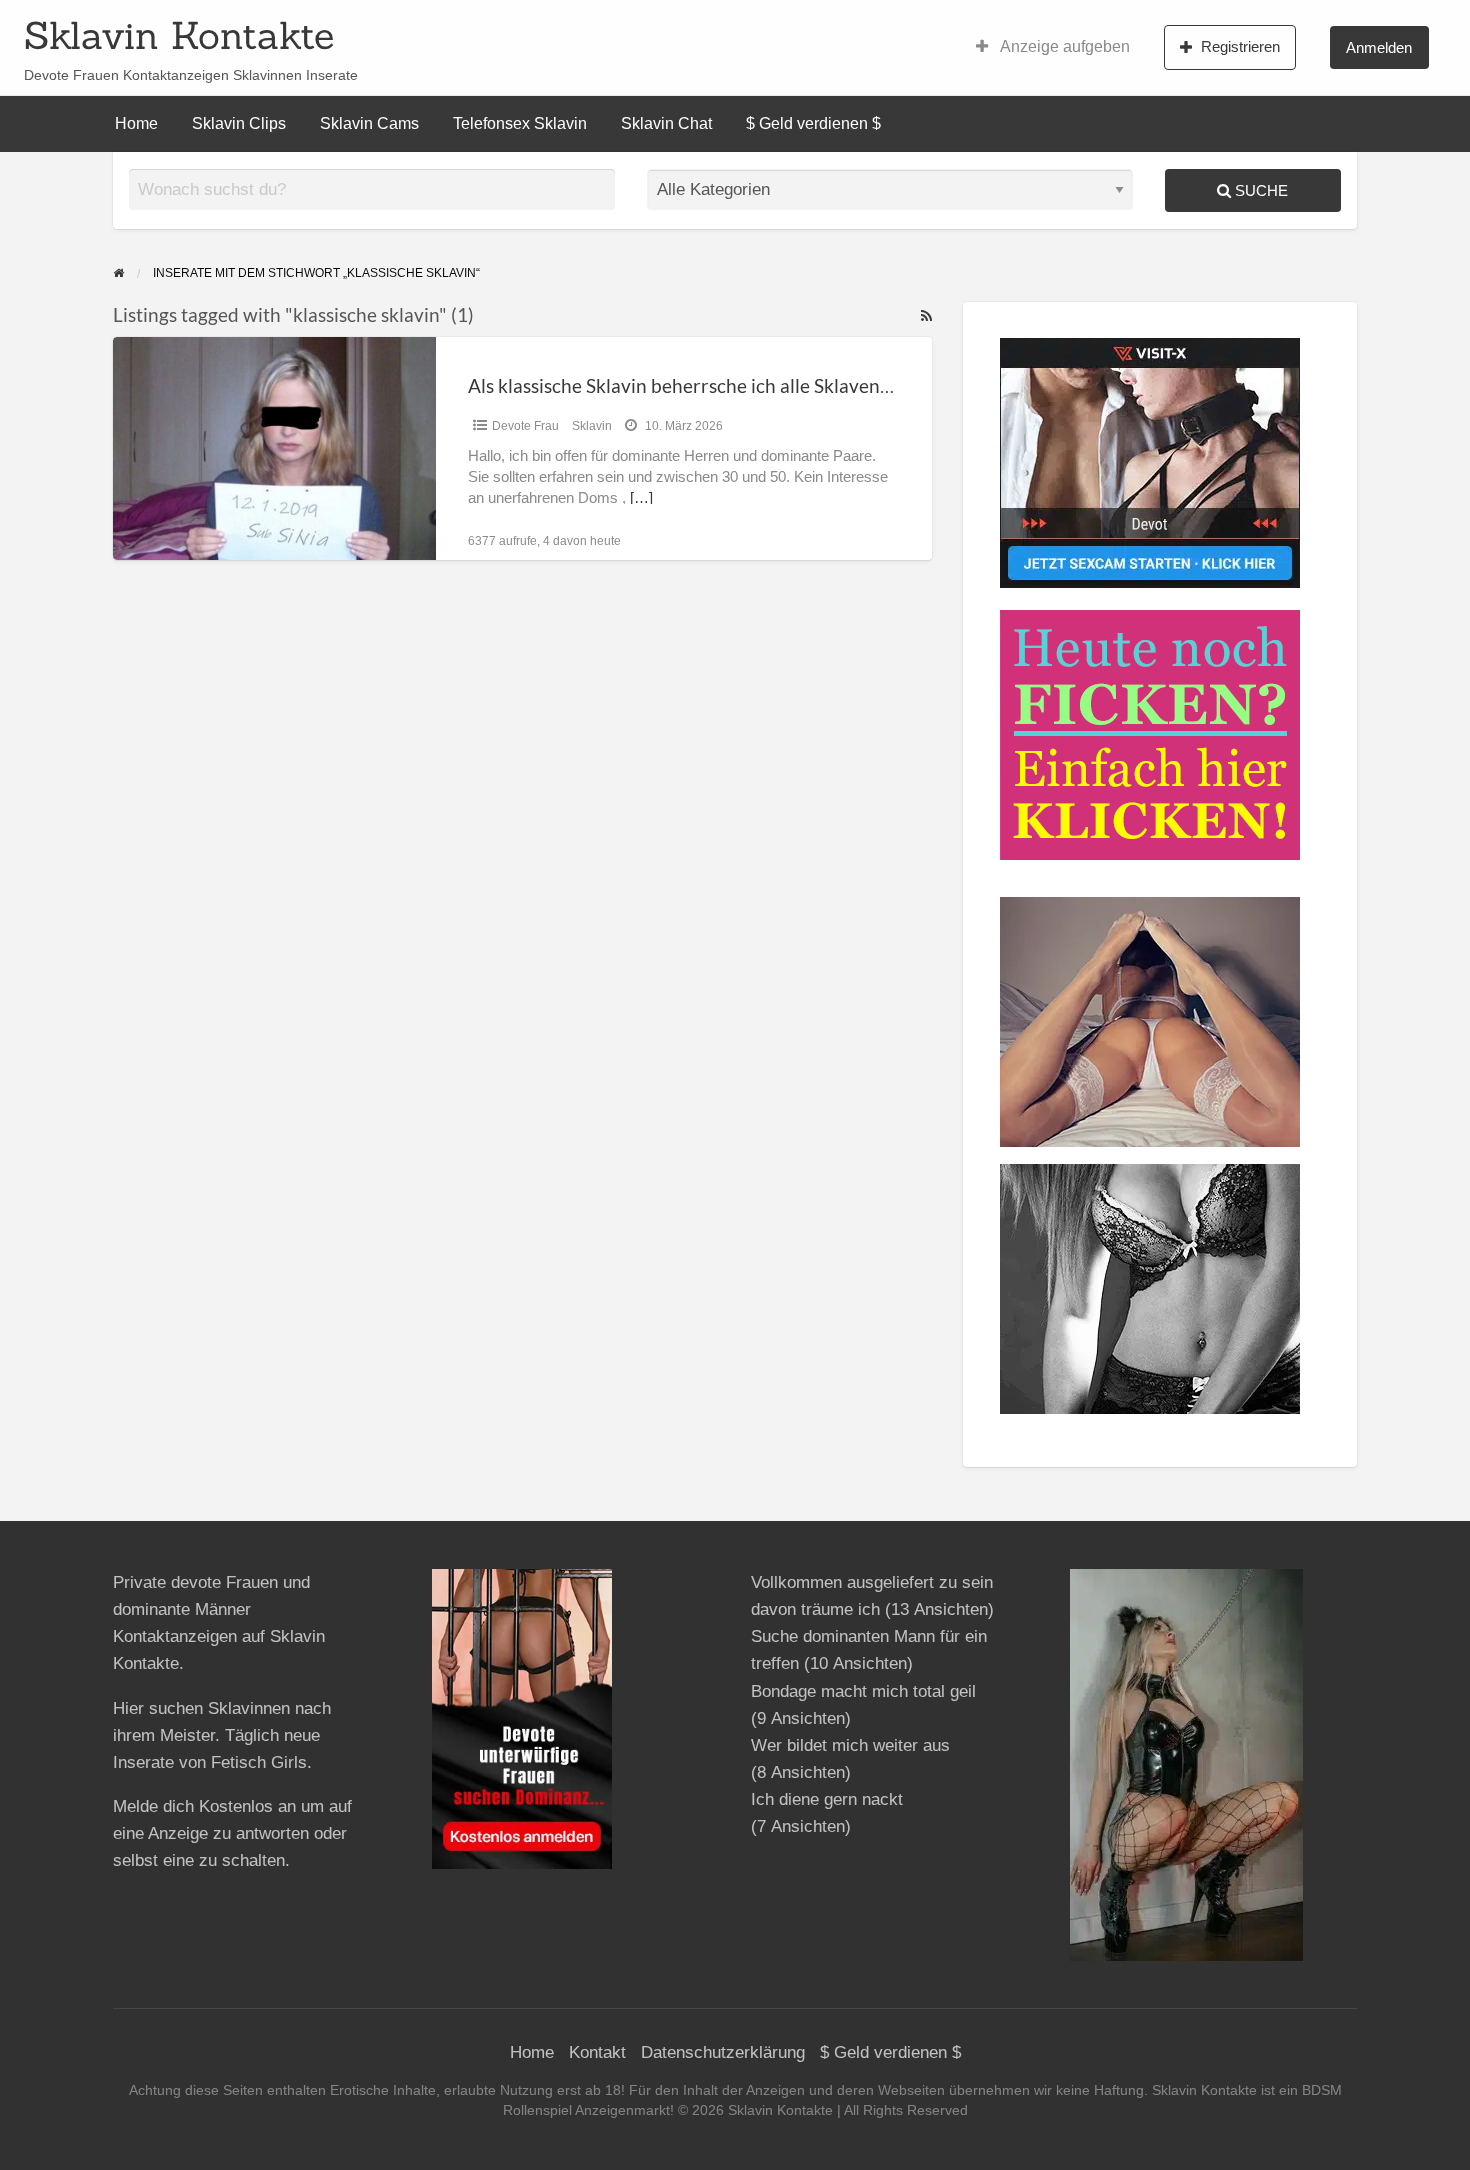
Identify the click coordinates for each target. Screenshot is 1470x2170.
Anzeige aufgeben (1063, 46)
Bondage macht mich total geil (863, 1691)
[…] (641, 498)
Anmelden (1379, 47)
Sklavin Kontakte (179, 35)
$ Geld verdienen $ (813, 123)
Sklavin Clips (239, 123)
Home (136, 123)
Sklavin (592, 426)
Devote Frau (525, 426)
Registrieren (1240, 46)
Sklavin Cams (369, 123)
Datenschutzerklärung (723, 2052)
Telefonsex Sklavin (520, 123)
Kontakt (597, 2052)
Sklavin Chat (666, 123)
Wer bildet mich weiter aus (850, 1745)
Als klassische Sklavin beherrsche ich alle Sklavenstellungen (718, 385)
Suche (1259, 190)
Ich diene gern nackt (827, 1799)
